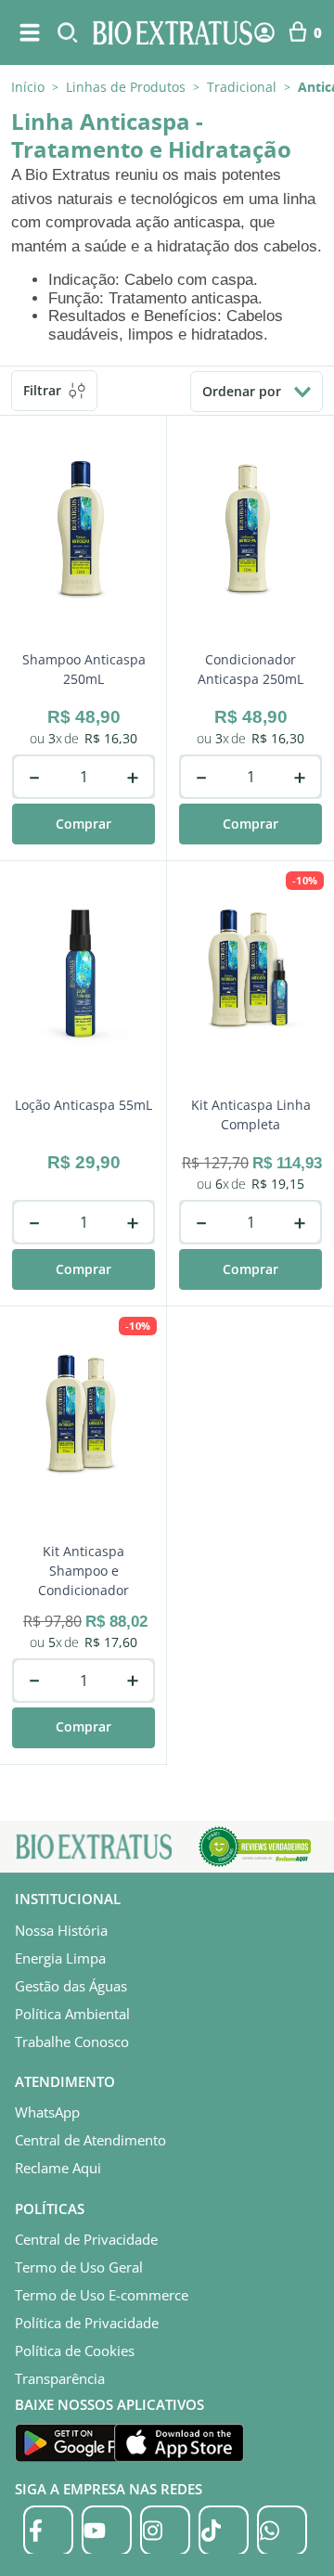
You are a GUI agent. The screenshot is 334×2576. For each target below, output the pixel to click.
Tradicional (242, 87)
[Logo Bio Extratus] (173, 32)
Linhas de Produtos (126, 87)
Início (28, 87)
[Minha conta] (264, 32)
